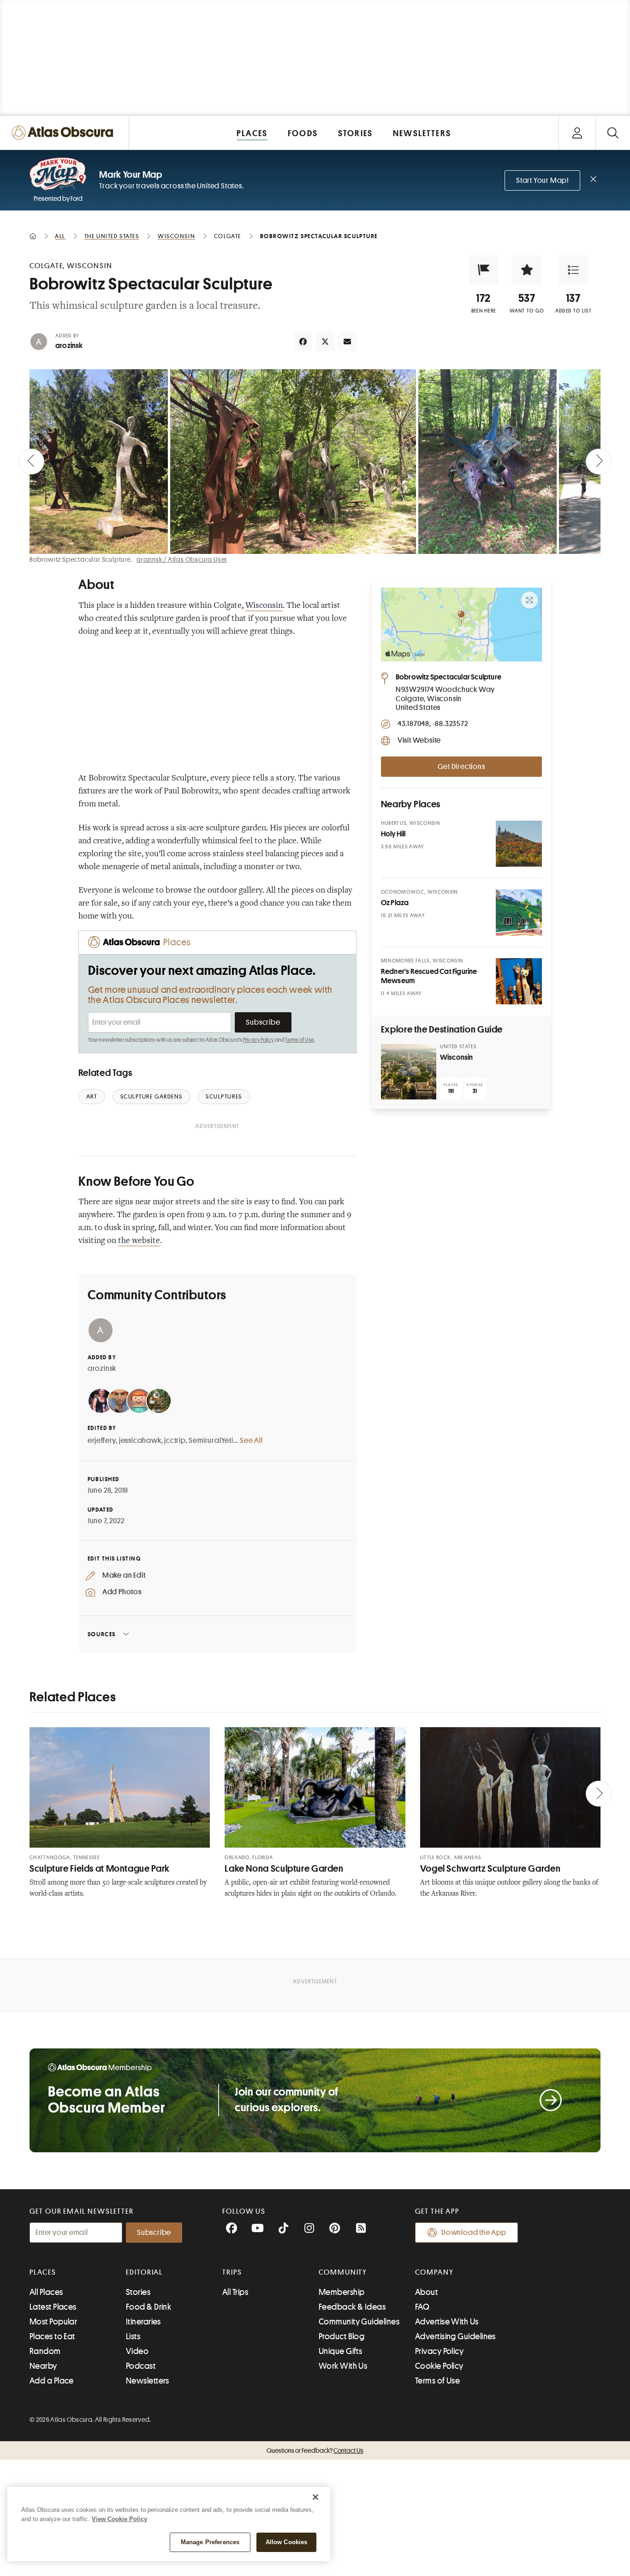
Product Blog (342, 2336)
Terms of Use (299, 1040)
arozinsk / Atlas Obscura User (182, 559)
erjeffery (102, 1441)
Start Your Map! (542, 180)
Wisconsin (264, 606)
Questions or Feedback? (315, 2450)
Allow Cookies (287, 2542)
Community (343, 2272)
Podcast (141, 2366)
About (426, 2292)
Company (434, 2272)
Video (137, 2351)
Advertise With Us (447, 2322)
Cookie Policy (439, 2366)
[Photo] (519, 844)
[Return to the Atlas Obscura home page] (65, 133)
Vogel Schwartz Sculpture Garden (490, 1869)
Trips (232, 2272)
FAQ (422, 2307)
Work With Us (343, 2366)
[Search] (613, 133)
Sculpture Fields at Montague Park (100, 1869)
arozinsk (69, 346)
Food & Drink (149, 2307)
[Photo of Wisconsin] (409, 1072)
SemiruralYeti (211, 1441)
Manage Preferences (210, 2542)
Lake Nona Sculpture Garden (284, 1869)
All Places (46, 2292)
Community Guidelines (359, 2322)
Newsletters (148, 2381)
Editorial (144, 2272)
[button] (484, 270)
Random (45, 2351)
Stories (138, 2292)
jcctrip (175, 1441)
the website (139, 1241)
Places (43, 2272)
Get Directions (461, 767)
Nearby (43, 2366)
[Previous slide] (31, 462)
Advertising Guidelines (455, 2336)
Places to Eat (52, 2336)
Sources (102, 1634)
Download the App (474, 2233)
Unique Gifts (340, 2351)
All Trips (235, 2292)
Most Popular (53, 2322)
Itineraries (143, 2322)
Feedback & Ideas (352, 2307)
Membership (342, 2292)
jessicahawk (140, 1441)
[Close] (315, 2497)
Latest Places (53, 2307)
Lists (133, 2336)
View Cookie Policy (119, 2519)
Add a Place (52, 2381)
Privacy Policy (259, 1040)
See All (251, 1441)
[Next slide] (599, 462)
